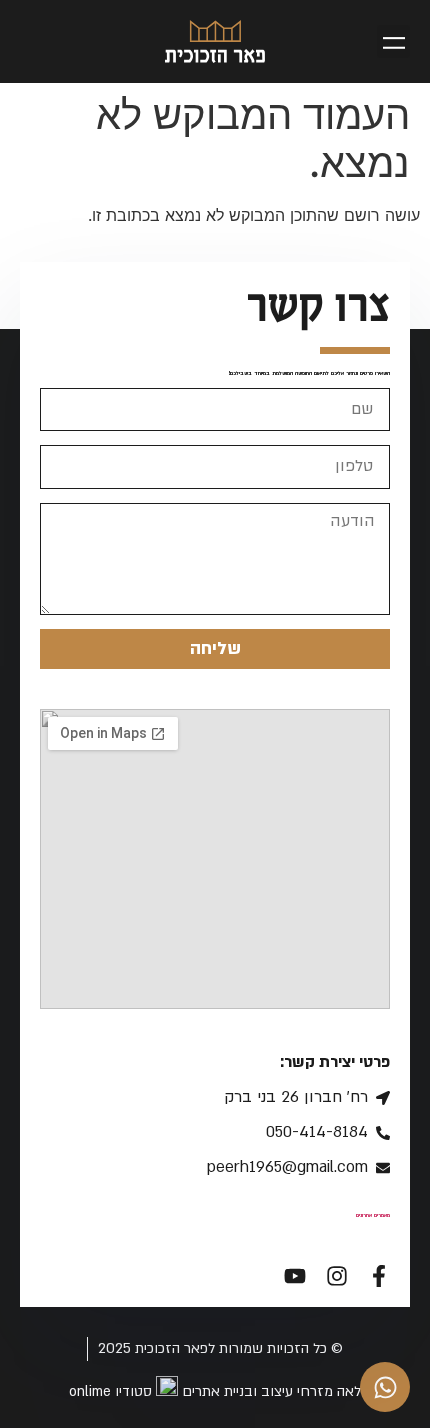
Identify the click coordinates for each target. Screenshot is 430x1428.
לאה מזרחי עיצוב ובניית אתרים (271, 1391)
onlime (88, 1391)
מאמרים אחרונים (373, 1215)
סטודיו (133, 1391)
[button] (393, 41)
